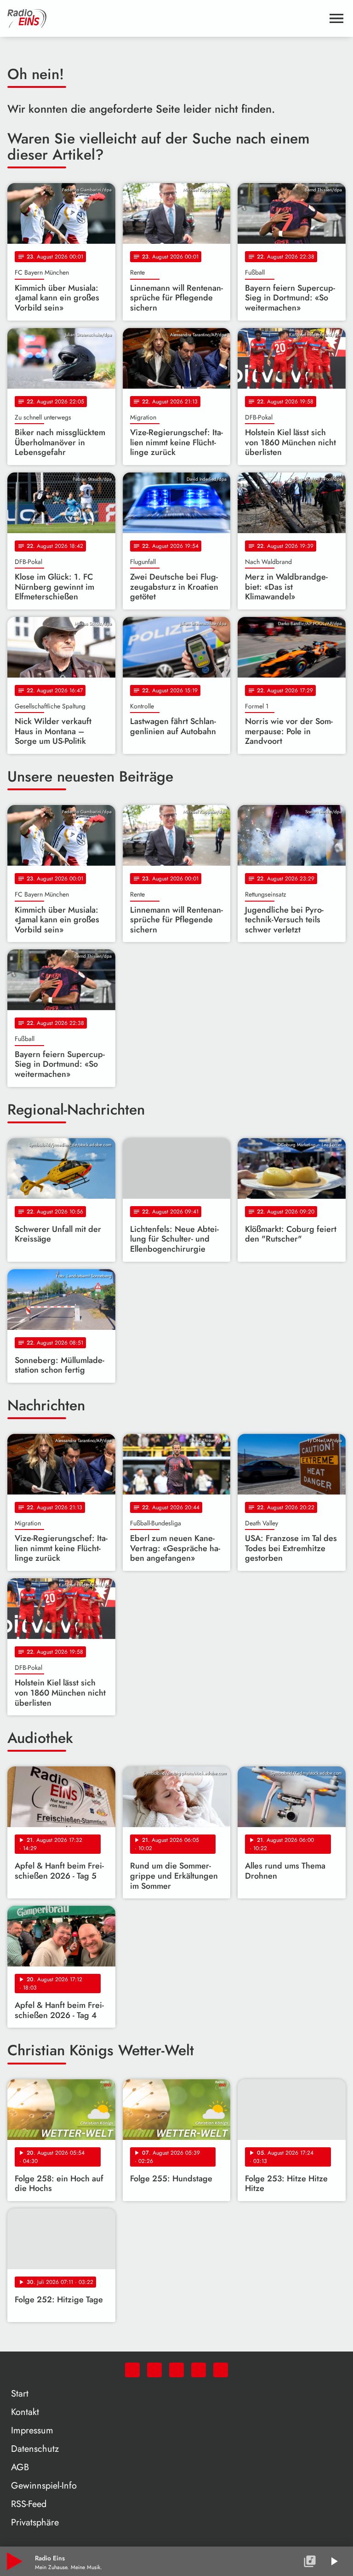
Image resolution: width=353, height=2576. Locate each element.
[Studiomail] (199, 2370)
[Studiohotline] (221, 2370)
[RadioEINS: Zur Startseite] (165, 18)
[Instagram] (176, 2370)
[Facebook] (154, 2370)
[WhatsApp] (132, 2370)
